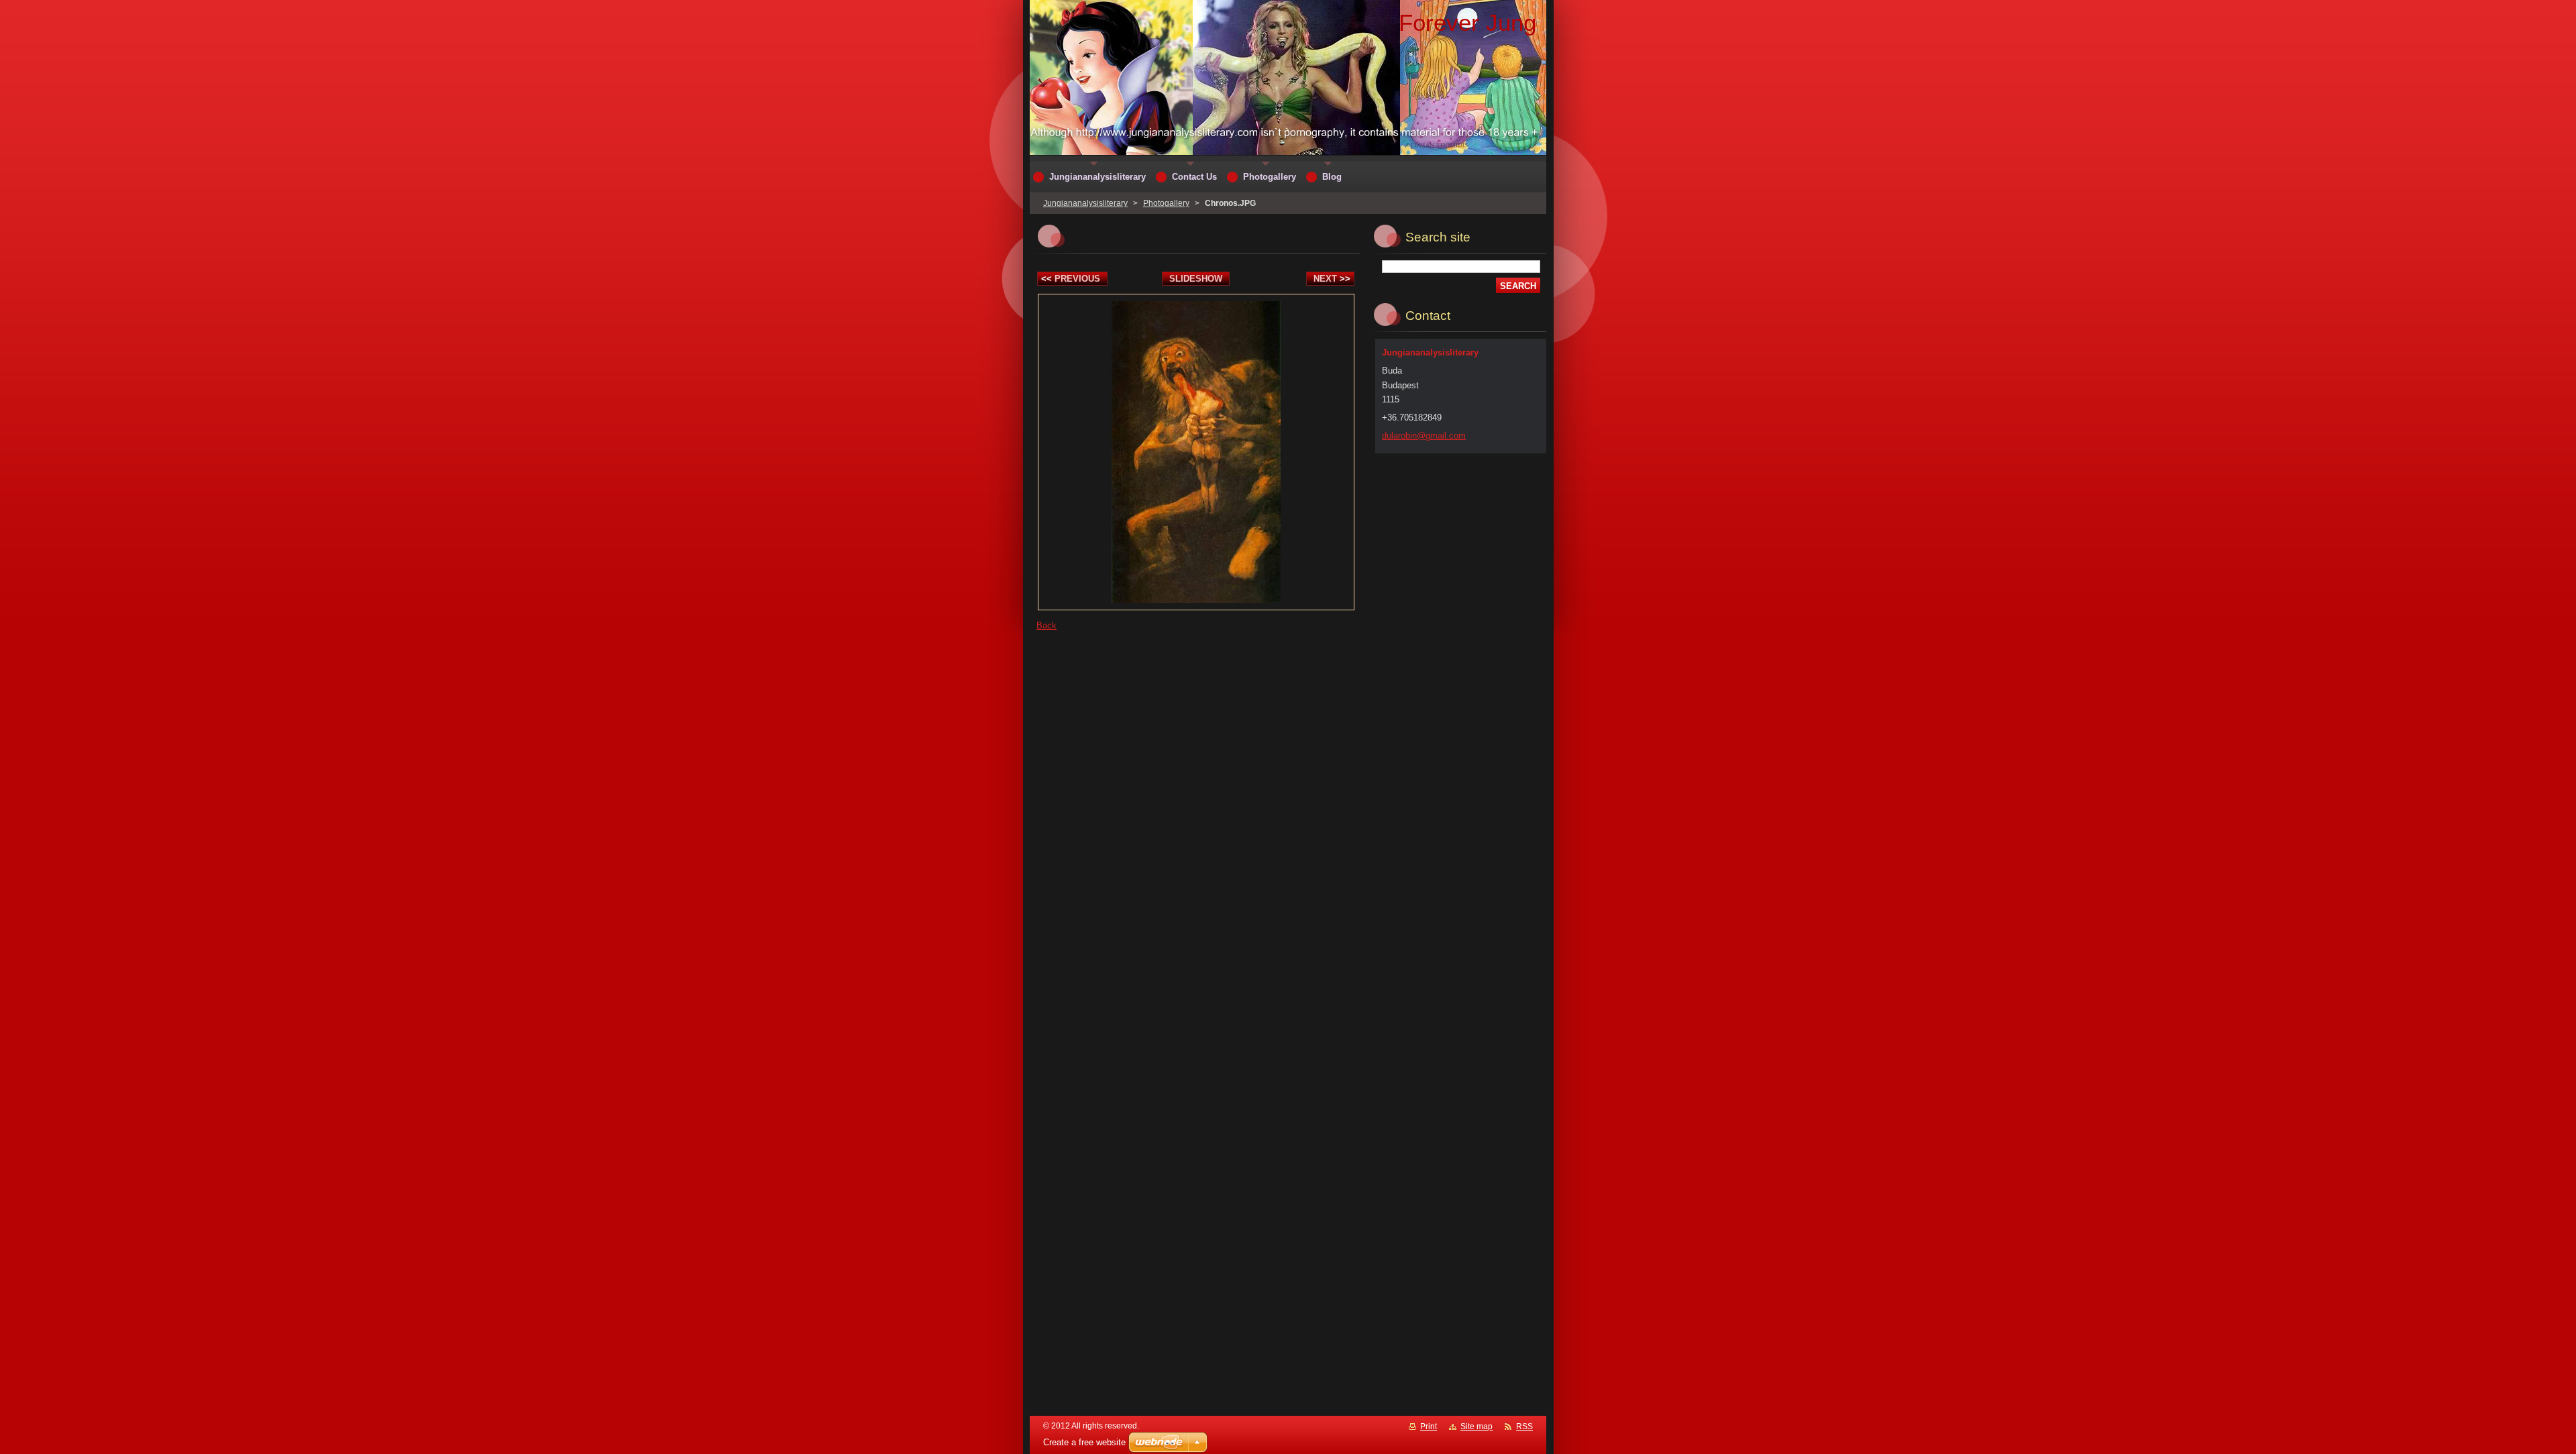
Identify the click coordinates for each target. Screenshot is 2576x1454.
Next (1332, 279)
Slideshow (1196, 279)
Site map (1477, 1427)
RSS (1524, 1427)
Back (1046, 625)
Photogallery (1166, 203)
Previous (1071, 279)
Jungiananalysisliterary (1085, 203)
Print (1429, 1427)
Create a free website (1084, 1442)
